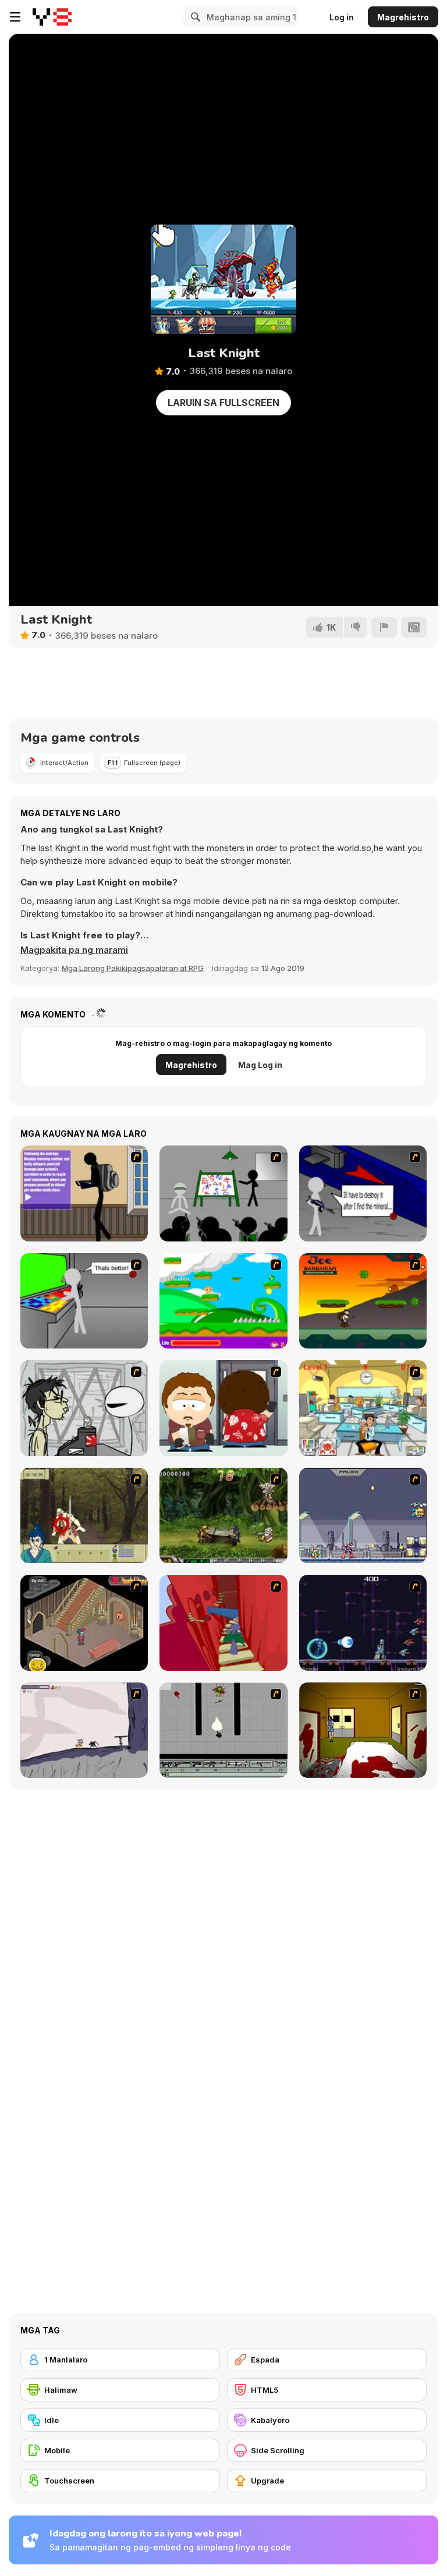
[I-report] (384, 627)
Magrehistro (403, 17)
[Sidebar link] (15, 17)
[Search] (194, 17)
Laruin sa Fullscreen (223, 403)
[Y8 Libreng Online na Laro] (52, 17)
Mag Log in (260, 1065)
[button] (74, 950)
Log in (342, 17)
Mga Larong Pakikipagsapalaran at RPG (133, 968)
